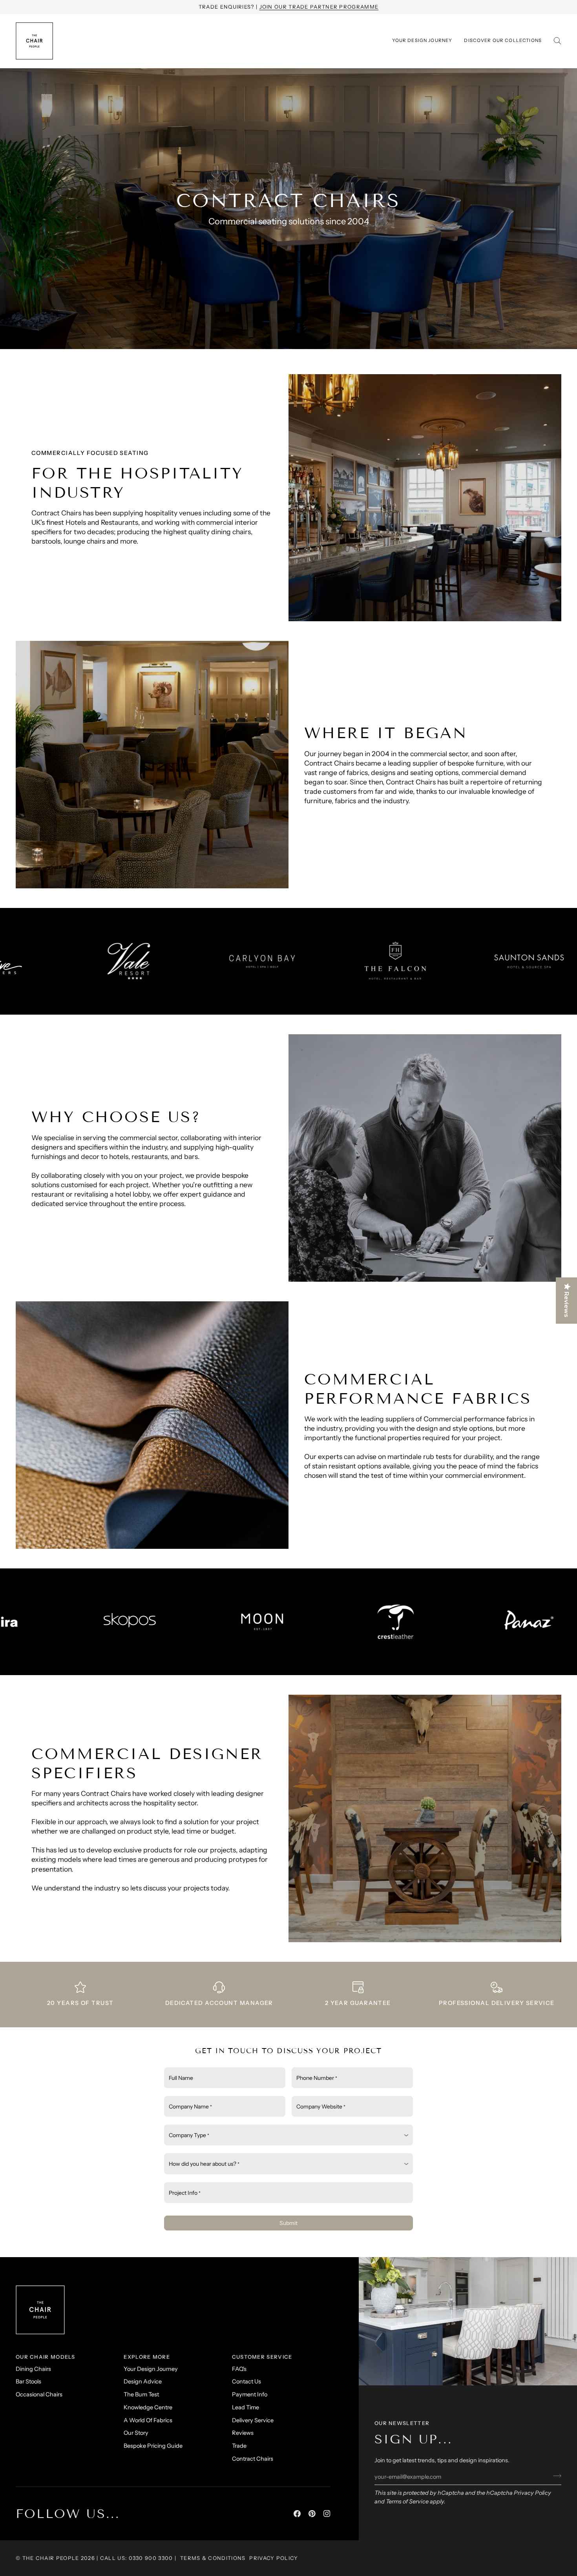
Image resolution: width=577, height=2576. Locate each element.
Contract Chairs (253, 2459)
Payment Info (250, 2394)
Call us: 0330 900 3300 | (138, 2558)
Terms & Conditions (213, 2558)
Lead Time (246, 2407)
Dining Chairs (33, 2369)
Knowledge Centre (148, 2407)
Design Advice (143, 2381)
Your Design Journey (151, 2369)
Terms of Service (407, 2501)
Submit (288, 2223)
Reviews (243, 2433)
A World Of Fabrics (148, 2420)
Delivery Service (253, 2420)
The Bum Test (141, 2394)
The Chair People (51, 2558)
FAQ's (239, 2369)
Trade (239, 2446)
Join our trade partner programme (319, 7)
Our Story (136, 2433)
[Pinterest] (312, 2514)
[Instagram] (327, 2514)
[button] (503, 41)
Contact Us (247, 2381)
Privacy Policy (532, 2493)
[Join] (555, 2476)
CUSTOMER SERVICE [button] (262, 2357)
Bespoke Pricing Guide (153, 2446)
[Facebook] (297, 2514)
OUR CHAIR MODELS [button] (46, 2357)
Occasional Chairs (39, 2394)
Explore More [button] (147, 2357)
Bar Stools (28, 2381)
